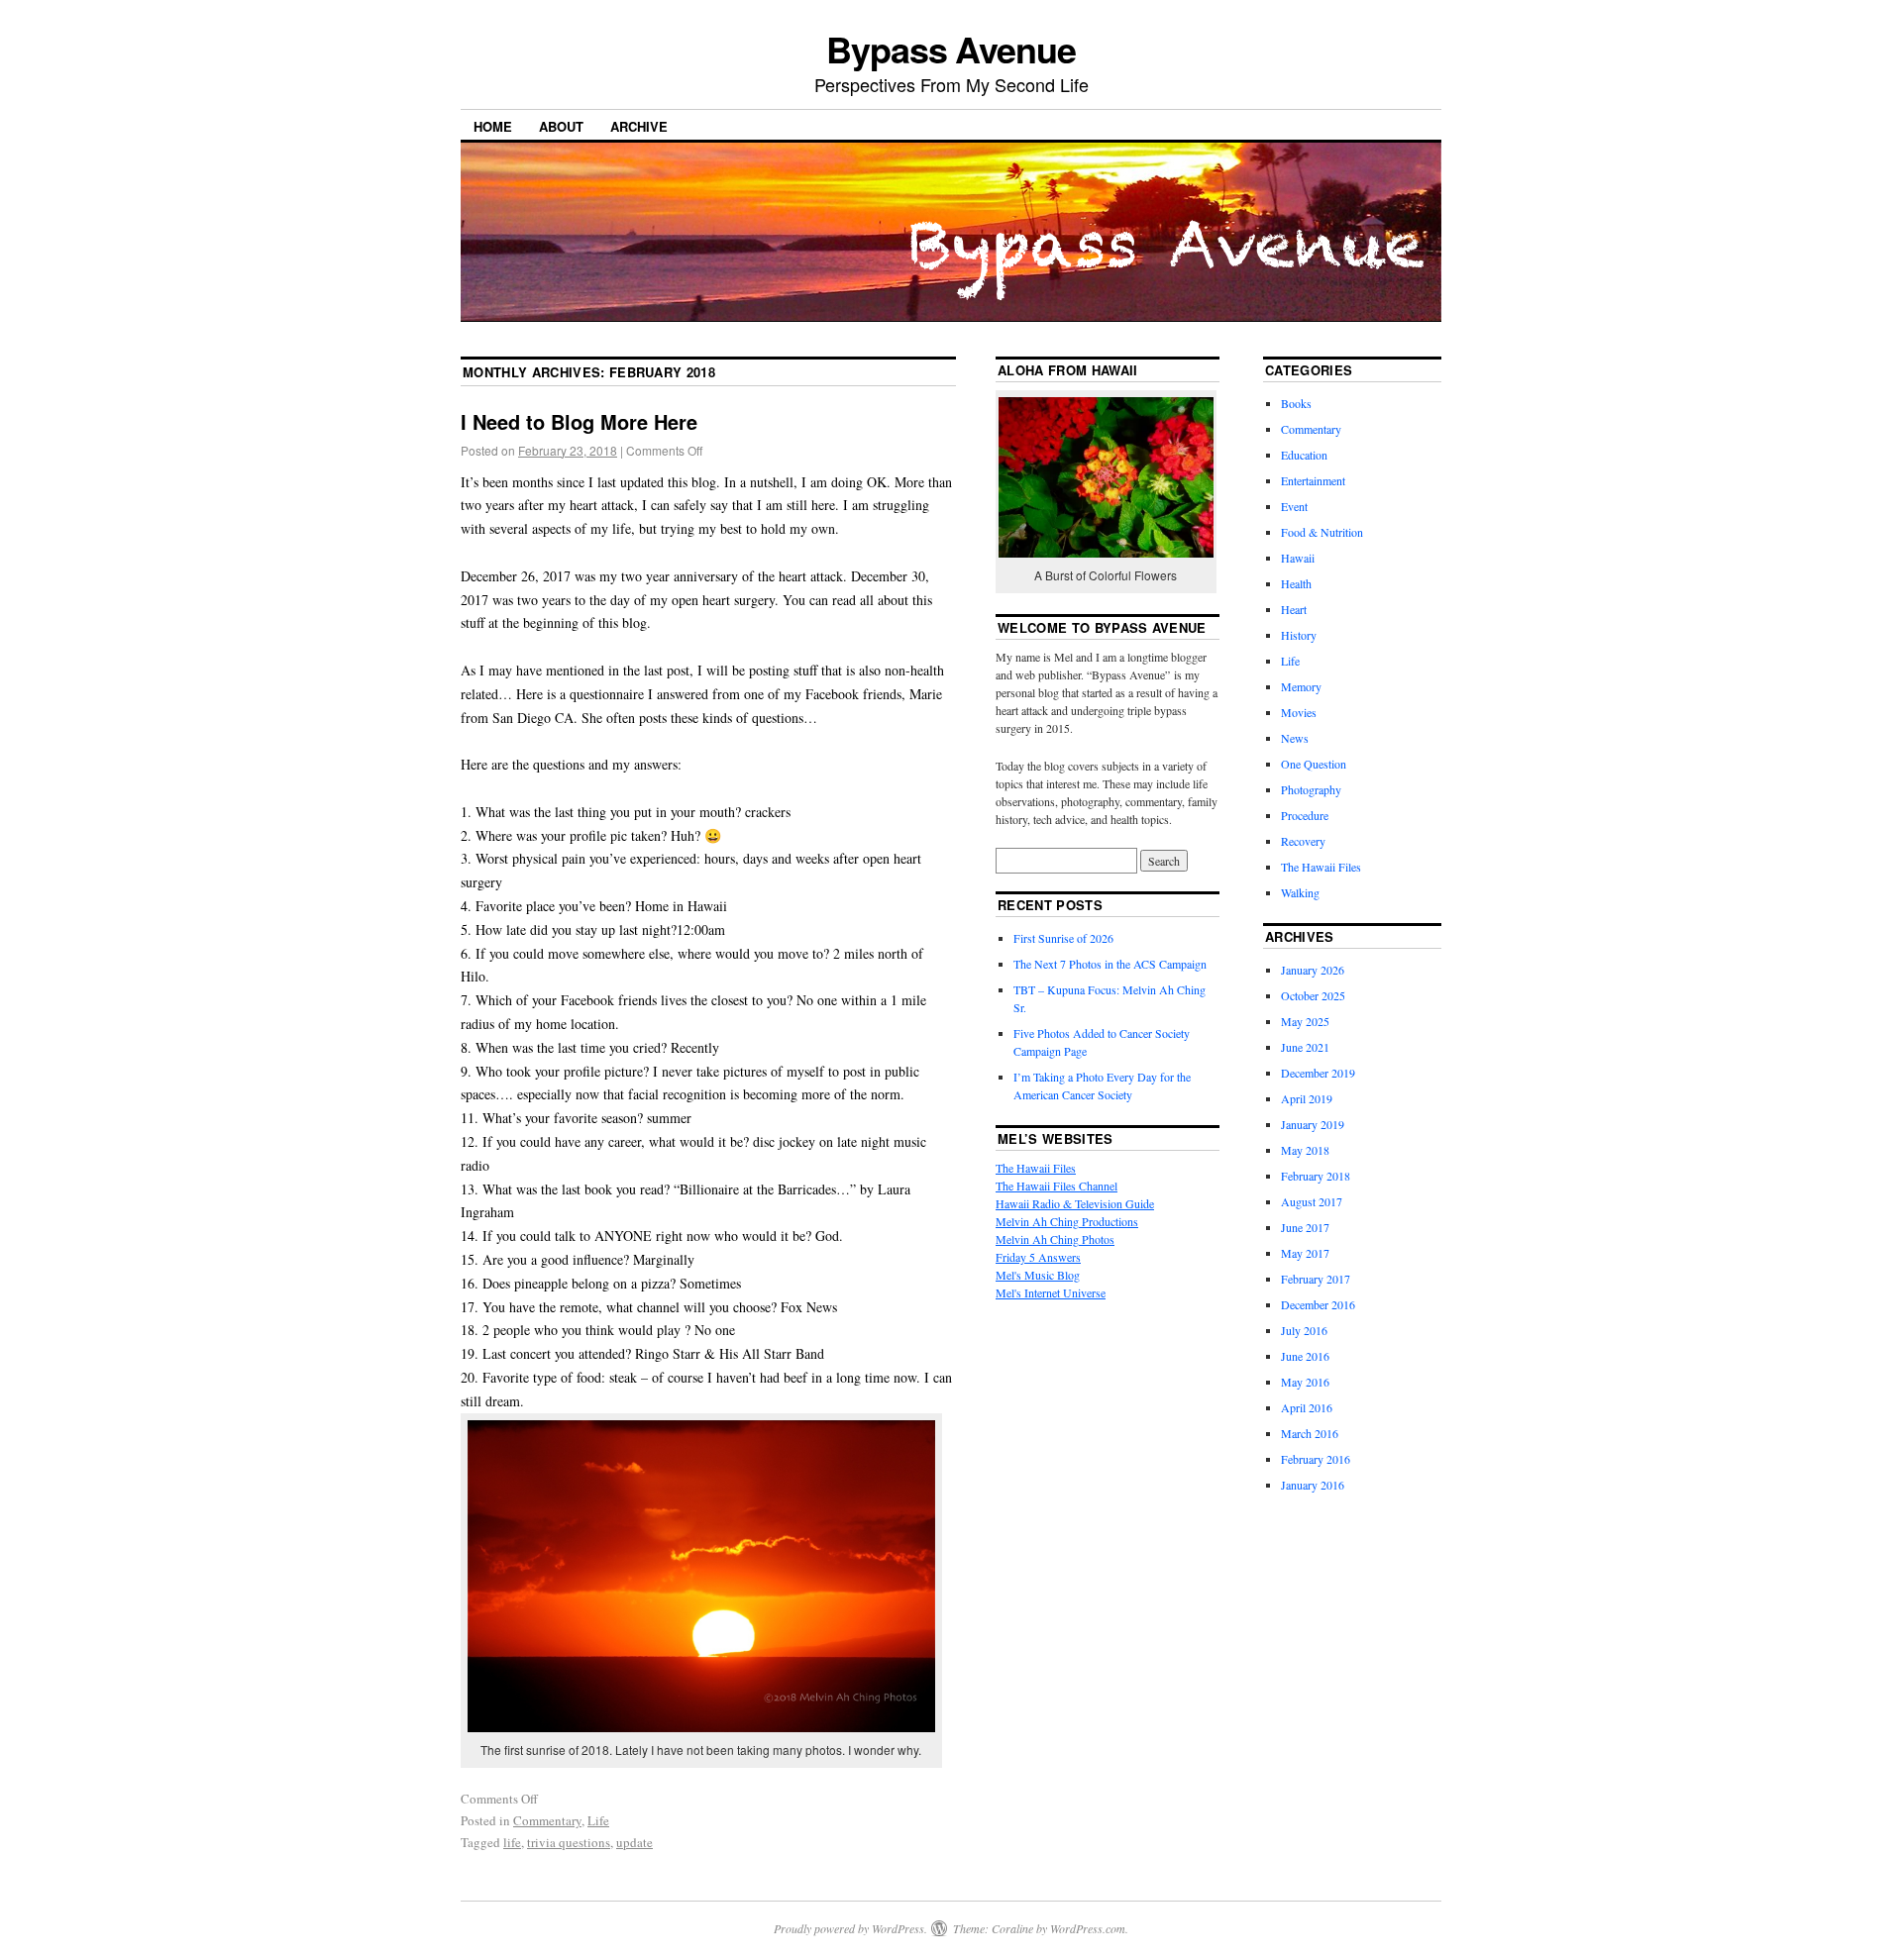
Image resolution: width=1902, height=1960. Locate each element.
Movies (1299, 712)
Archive (639, 126)
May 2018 (1305, 1150)
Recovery (1303, 841)
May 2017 (1305, 1253)
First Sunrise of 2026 (1063, 938)
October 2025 (1313, 995)
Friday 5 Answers (1038, 1257)
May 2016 (1305, 1382)
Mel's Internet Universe (1051, 1292)
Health (1296, 583)
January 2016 (1313, 1485)
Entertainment (1313, 480)
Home (493, 126)
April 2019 (1307, 1098)
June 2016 (1305, 1356)
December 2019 (1318, 1073)
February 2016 (1316, 1459)
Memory (1301, 686)
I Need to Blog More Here (579, 421)
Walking (1300, 892)
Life (598, 1820)
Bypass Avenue (951, 49)
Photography (1311, 789)
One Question (1314, 764)
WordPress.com (1088, 1928)
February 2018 (1316, 1176)
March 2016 (1310, 1433)
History (1299, 635)
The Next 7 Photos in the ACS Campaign (1110, 964)
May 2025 (1305, 1021)
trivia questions (569, 1842)
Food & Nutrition (1322, 532)
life (512, 1842)
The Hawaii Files (1036, 1168)
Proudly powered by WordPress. (850, 1928)
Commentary (547, 1820)
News (1295, 738)
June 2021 (1305, 1047)
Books (1296, 403)
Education (1304, 455)
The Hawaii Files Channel (1057, 1186)
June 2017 (1305, 1227)
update (634, 1842)
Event (1294, 506)
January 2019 (1313, 1124)
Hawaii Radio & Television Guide (1075, 1203)
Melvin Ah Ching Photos (1055, 1239)
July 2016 (1304, 1330)
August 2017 (1312, 1201)
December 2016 (1318, 1304)
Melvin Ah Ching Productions (1067, 1221)
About (561, 126)
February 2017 (1316, 1279)
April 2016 (1307, 1407)
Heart (1294, 609)
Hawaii (1298, 558)
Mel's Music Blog (1038, 1275)
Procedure (1305, 815)
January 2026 (1313, 970)
